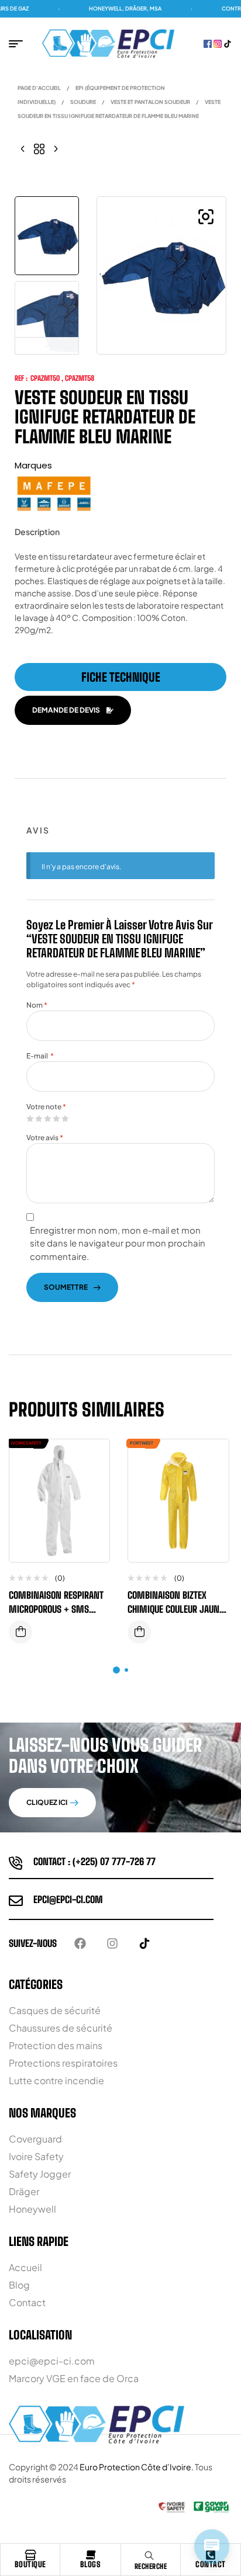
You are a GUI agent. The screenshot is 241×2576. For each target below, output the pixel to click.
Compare (92, 1460)
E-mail (40, 1056)
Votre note (46, 1107)
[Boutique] (30, 2555)
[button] (206, 217)
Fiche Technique (121, 677)
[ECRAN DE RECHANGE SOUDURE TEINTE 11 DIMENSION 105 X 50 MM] (56, 148)
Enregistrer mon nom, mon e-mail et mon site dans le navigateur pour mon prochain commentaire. (118, 1243)
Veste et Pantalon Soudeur (150, 102)
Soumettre (66, 1287)
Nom (37, 1005)
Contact (211, 2564)
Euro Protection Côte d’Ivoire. (137, 2467)
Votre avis (45, 1138)
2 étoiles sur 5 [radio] (39, 1119)
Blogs (91, 2564)
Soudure (83, 102)
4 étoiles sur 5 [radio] (56, 1119)
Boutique (30, 2564)
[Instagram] (112, 1943)
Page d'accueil (39, 88)
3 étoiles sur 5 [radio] (47, 1119)
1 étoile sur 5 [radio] (30, 1119)
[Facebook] (80, 1943)
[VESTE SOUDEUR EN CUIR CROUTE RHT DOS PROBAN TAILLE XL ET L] (23, 148)
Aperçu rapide (92, 1483)
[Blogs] (91, 2555)
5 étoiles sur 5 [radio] (65, 1119)
